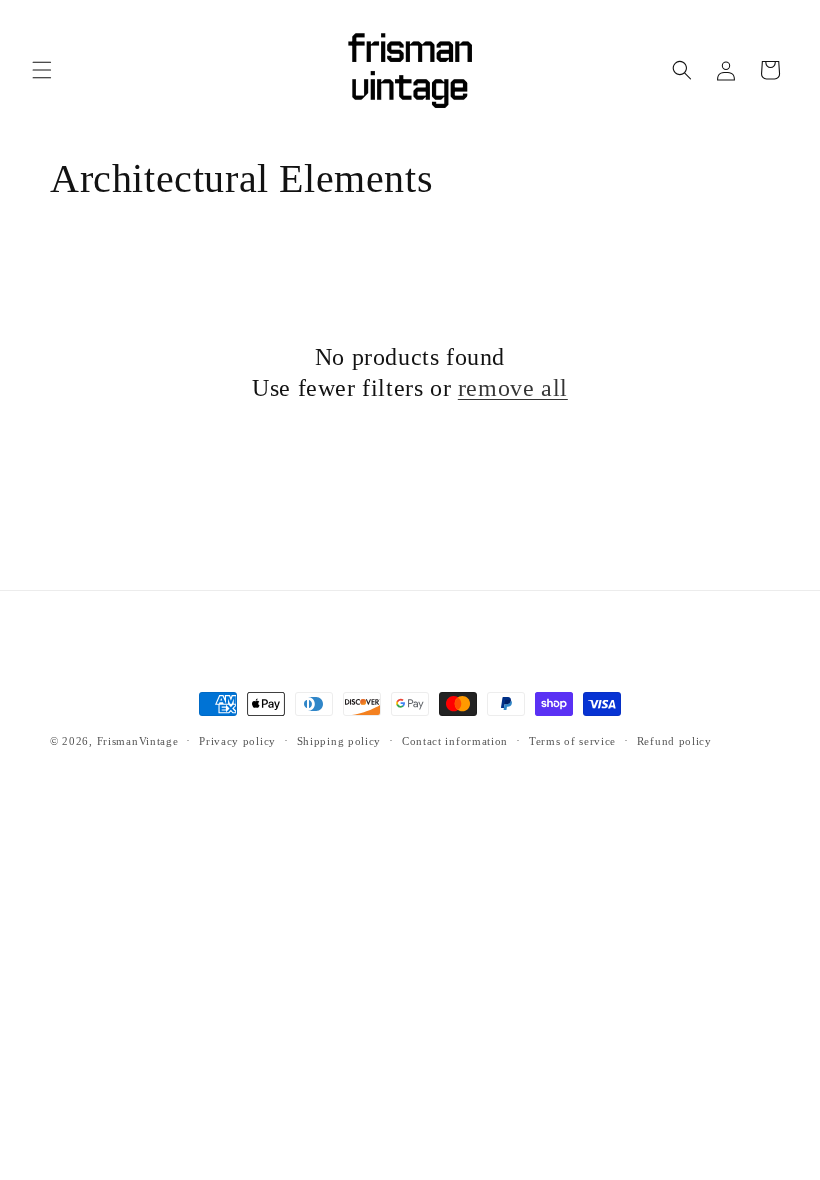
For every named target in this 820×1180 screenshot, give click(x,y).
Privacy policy (237, 741)
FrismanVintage (138, 741)
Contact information (455, 741)
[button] (42, 70)
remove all (513, 388)
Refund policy (674, 741)
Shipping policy (339, 741)
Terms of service (572, 741)
